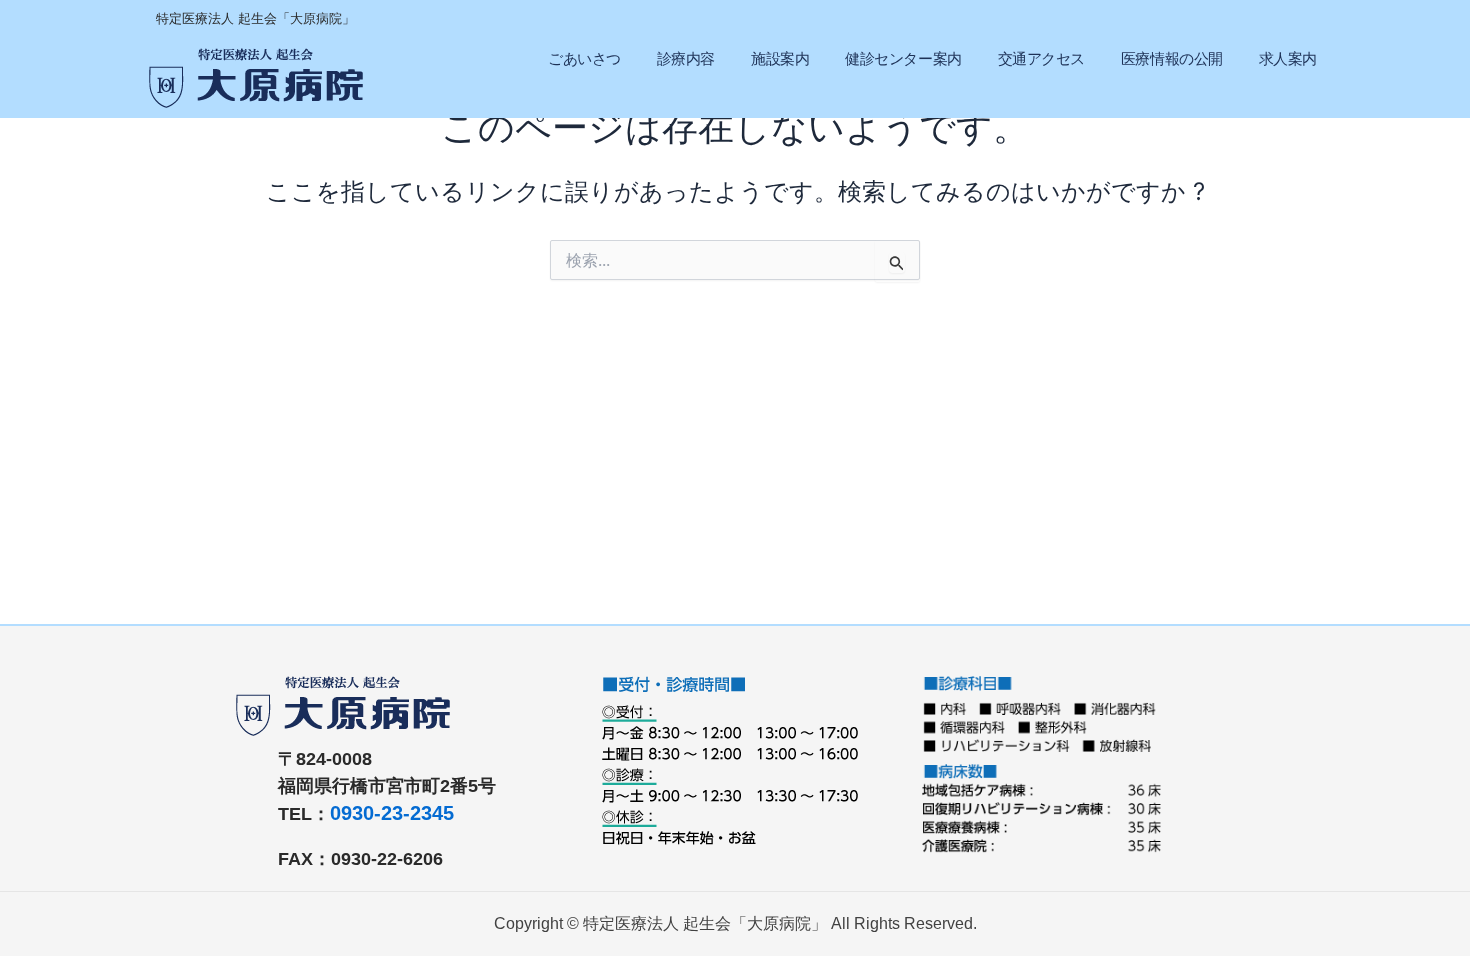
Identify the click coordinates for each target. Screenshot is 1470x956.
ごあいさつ (584, 58)
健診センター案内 (903, 58)
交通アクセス (1041, 58)
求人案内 (1288, 58)
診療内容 (686, 58)
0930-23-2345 (392, 813)
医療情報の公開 (1172, 58)
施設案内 (780, 58)
